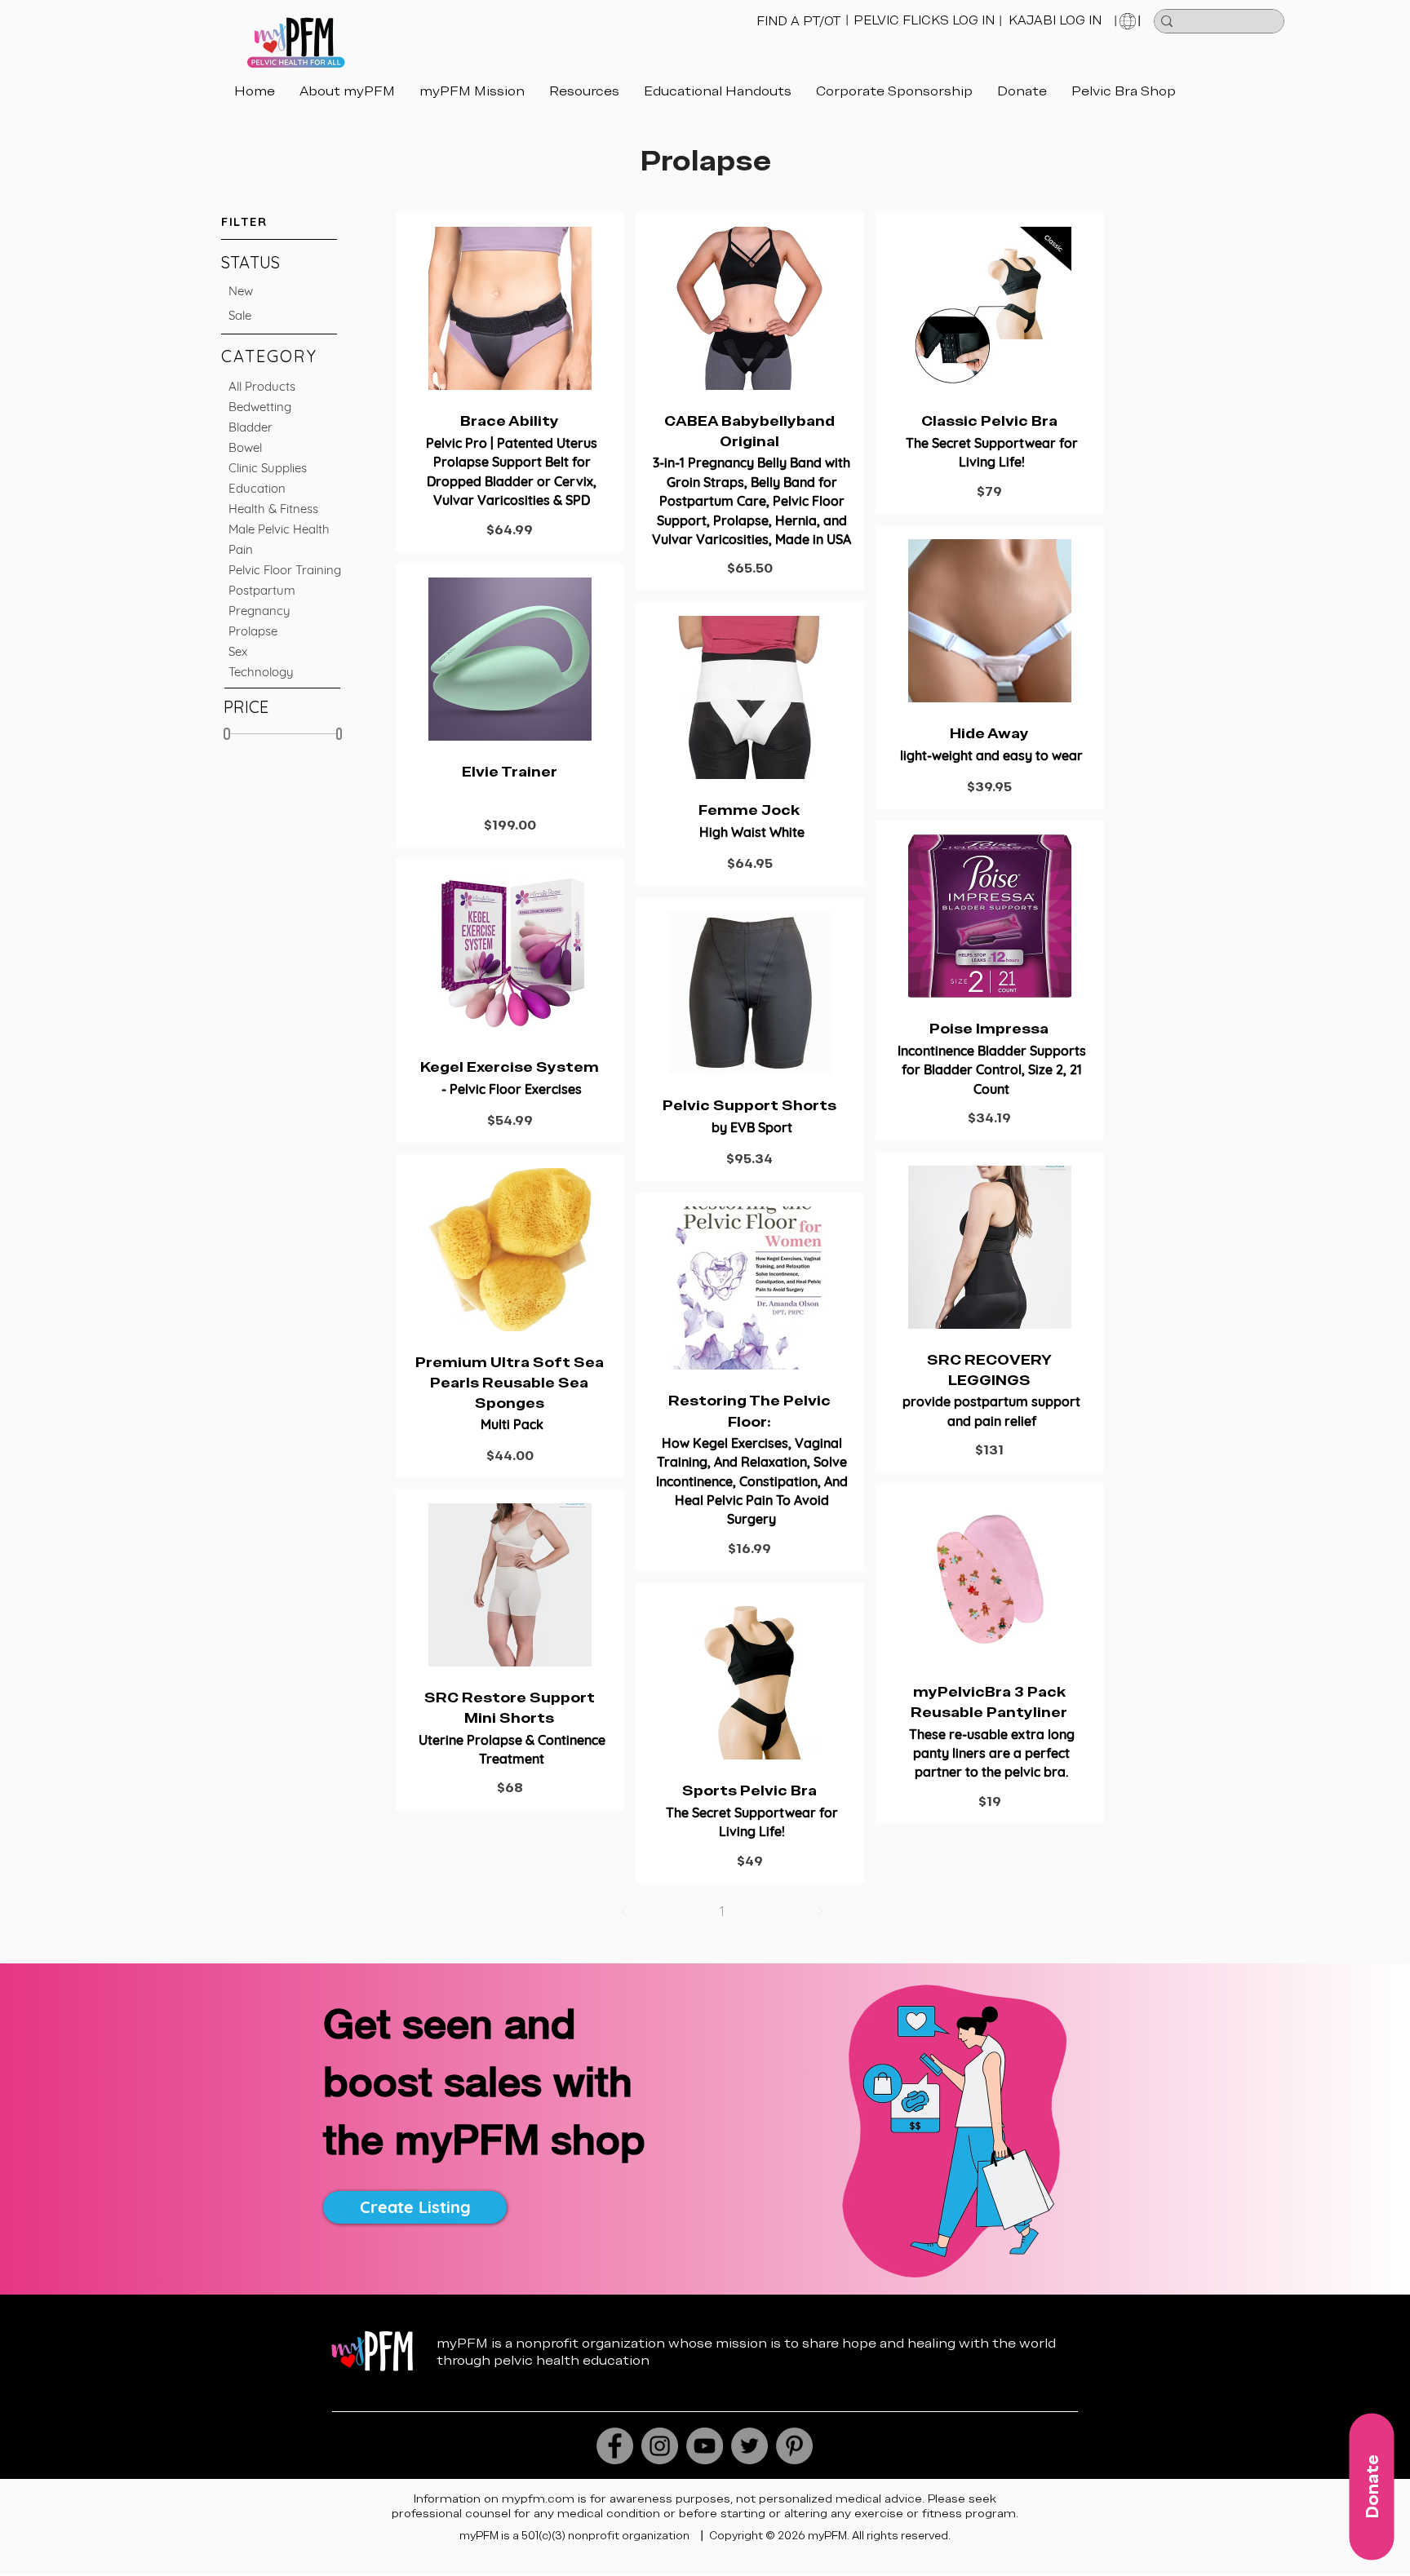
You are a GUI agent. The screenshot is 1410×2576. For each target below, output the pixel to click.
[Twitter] (749, 2446)
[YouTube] (705, 2446)
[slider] (227, 734)
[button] (718, 91)
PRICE (246, 707)
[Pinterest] (794, 2446)
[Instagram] (660, 2446)
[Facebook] (615, 2446)
